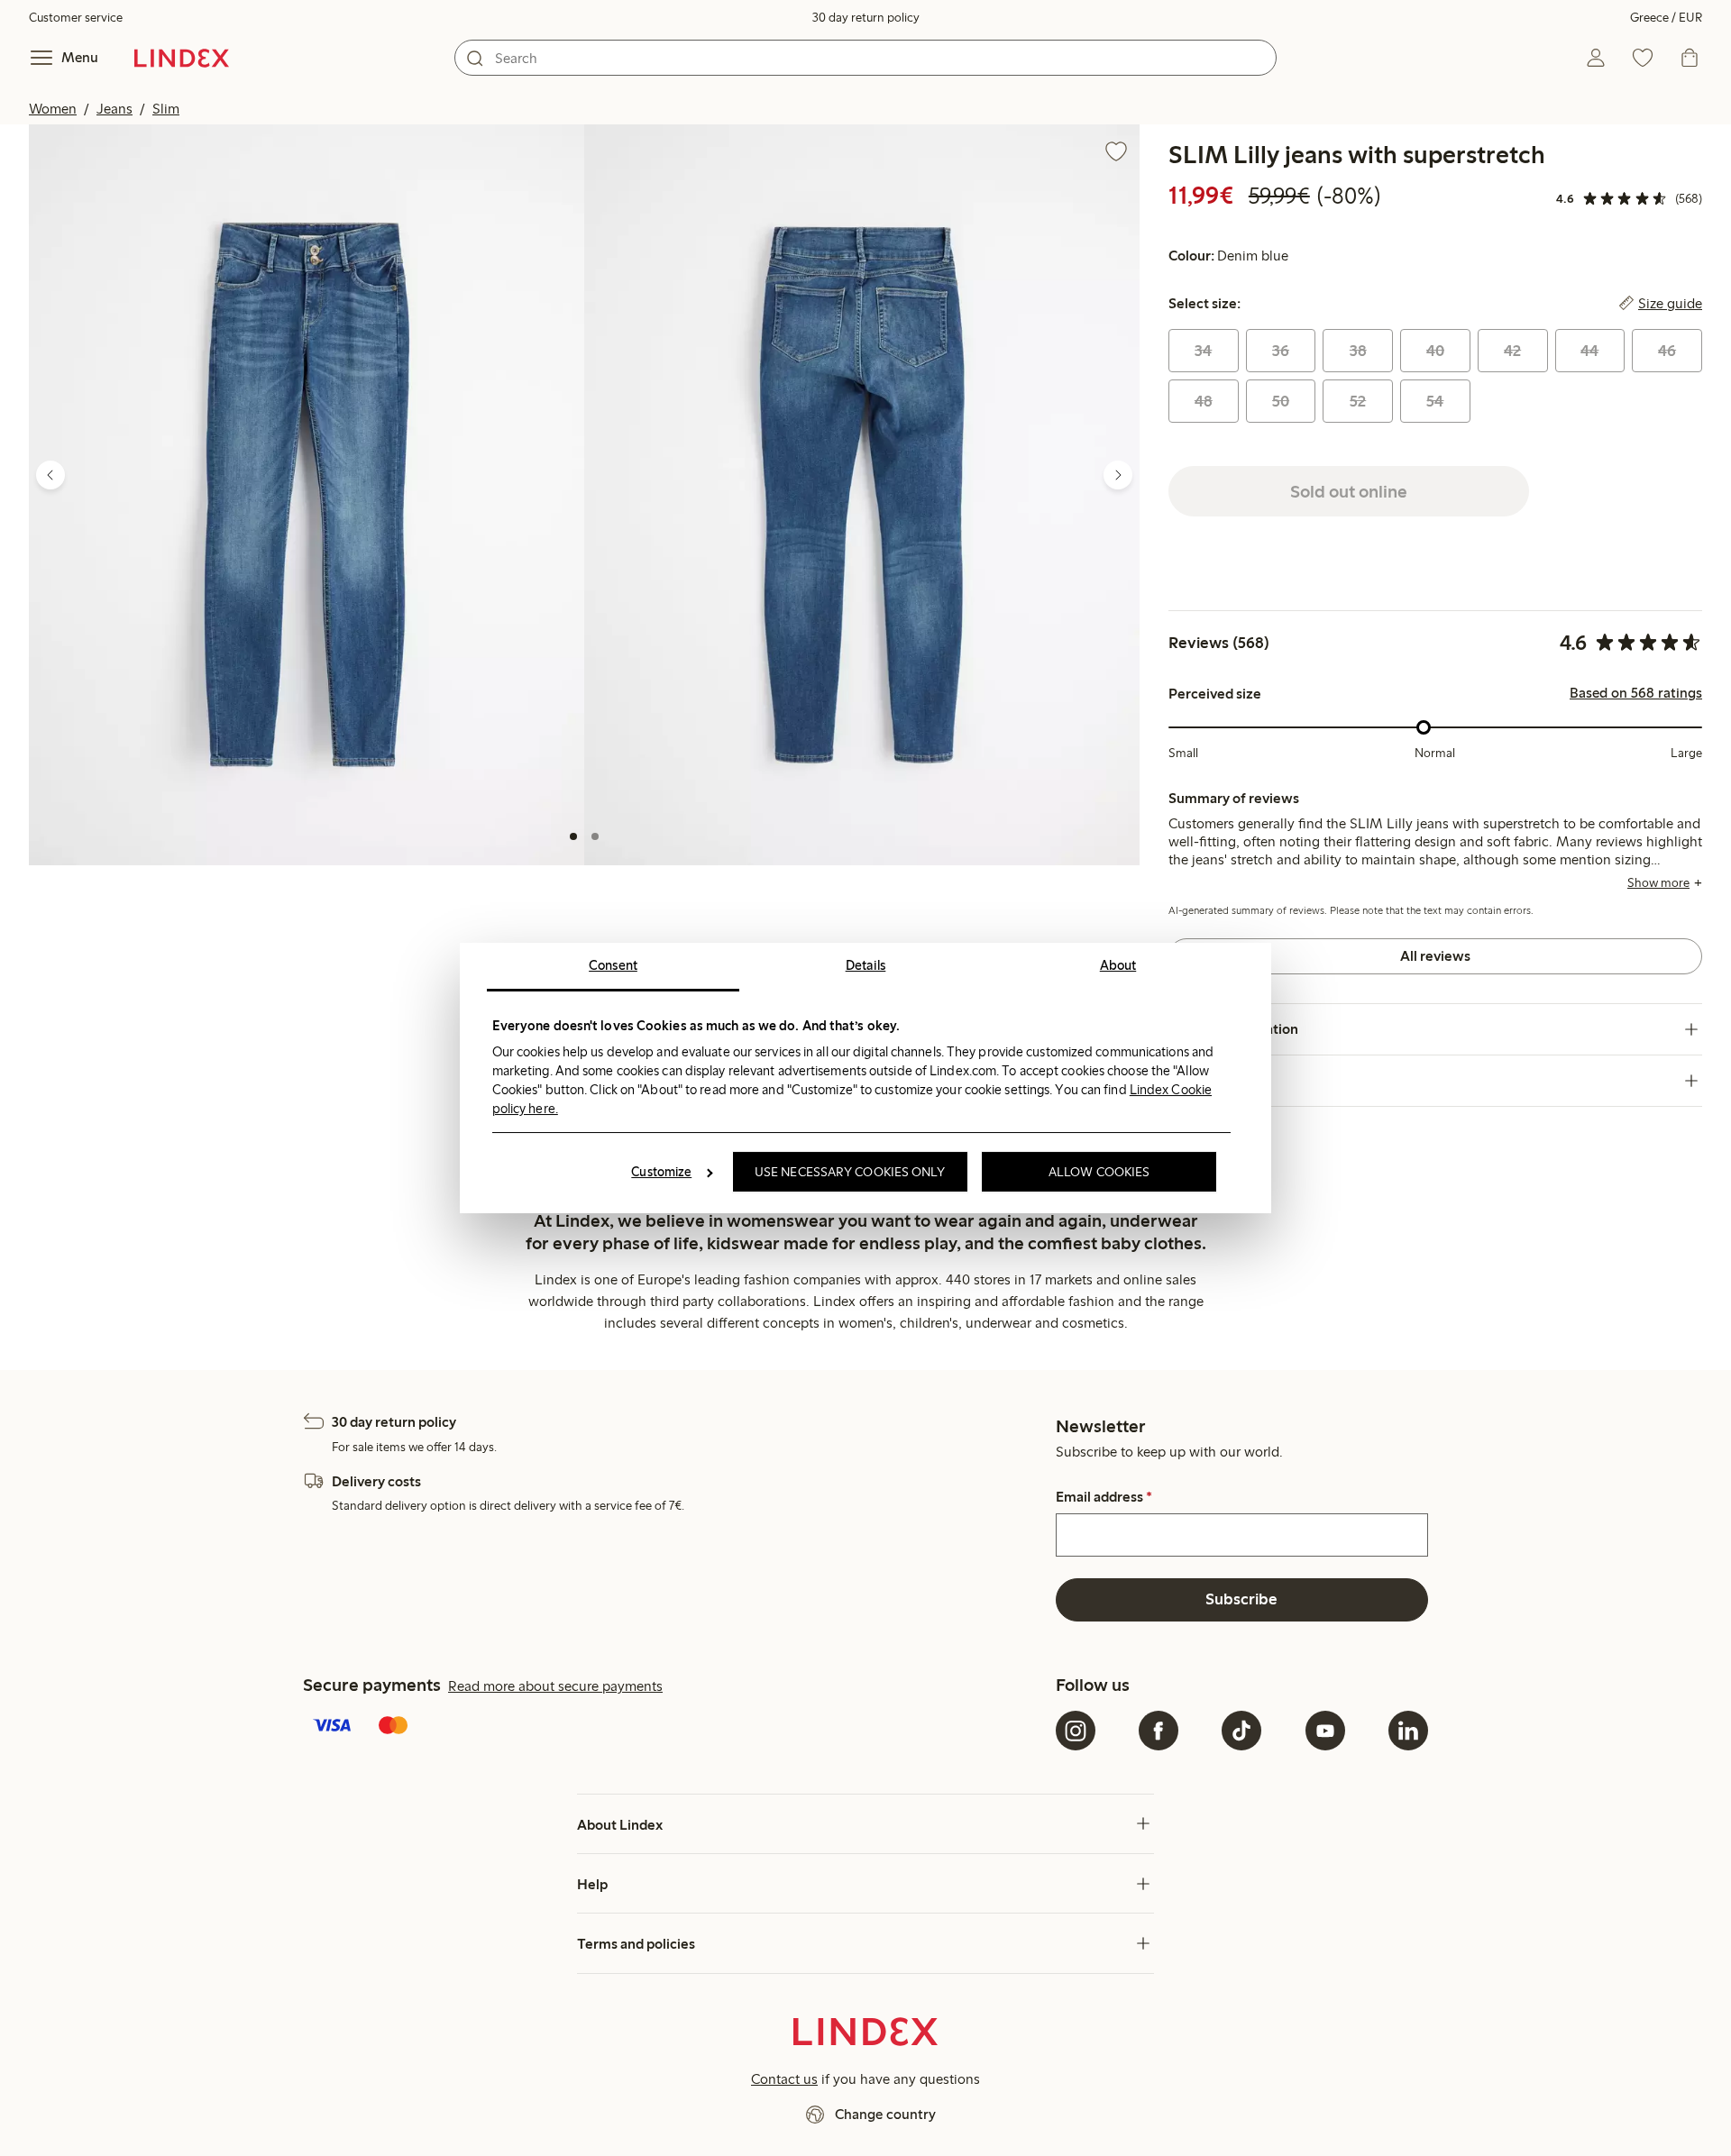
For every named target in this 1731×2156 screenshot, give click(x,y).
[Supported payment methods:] (676, 1727)
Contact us (784, 2079)
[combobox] (865, 58)
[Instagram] (1076, 1731)
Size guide (1670, 304)
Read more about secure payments (555, 1686)
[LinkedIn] (1408, 1731)
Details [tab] (866, 965)
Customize (661, 1172)
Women (53, 109)
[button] (307, 494)
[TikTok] (1241, 1731)
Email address (1104, 1497)
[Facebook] (1159, 1731)
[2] (595, 836)
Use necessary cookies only (850, 1172)
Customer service (76, 18)
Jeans (114, 109)
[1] (573, 836)
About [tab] (1118, 965)
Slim (166, 109)
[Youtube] (1325, 1731)
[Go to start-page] (182, 58)
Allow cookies (1099, 1172)
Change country (885, 2114)
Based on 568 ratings (1636, 693)
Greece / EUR (1666, 18)
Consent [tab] (613, 965)
